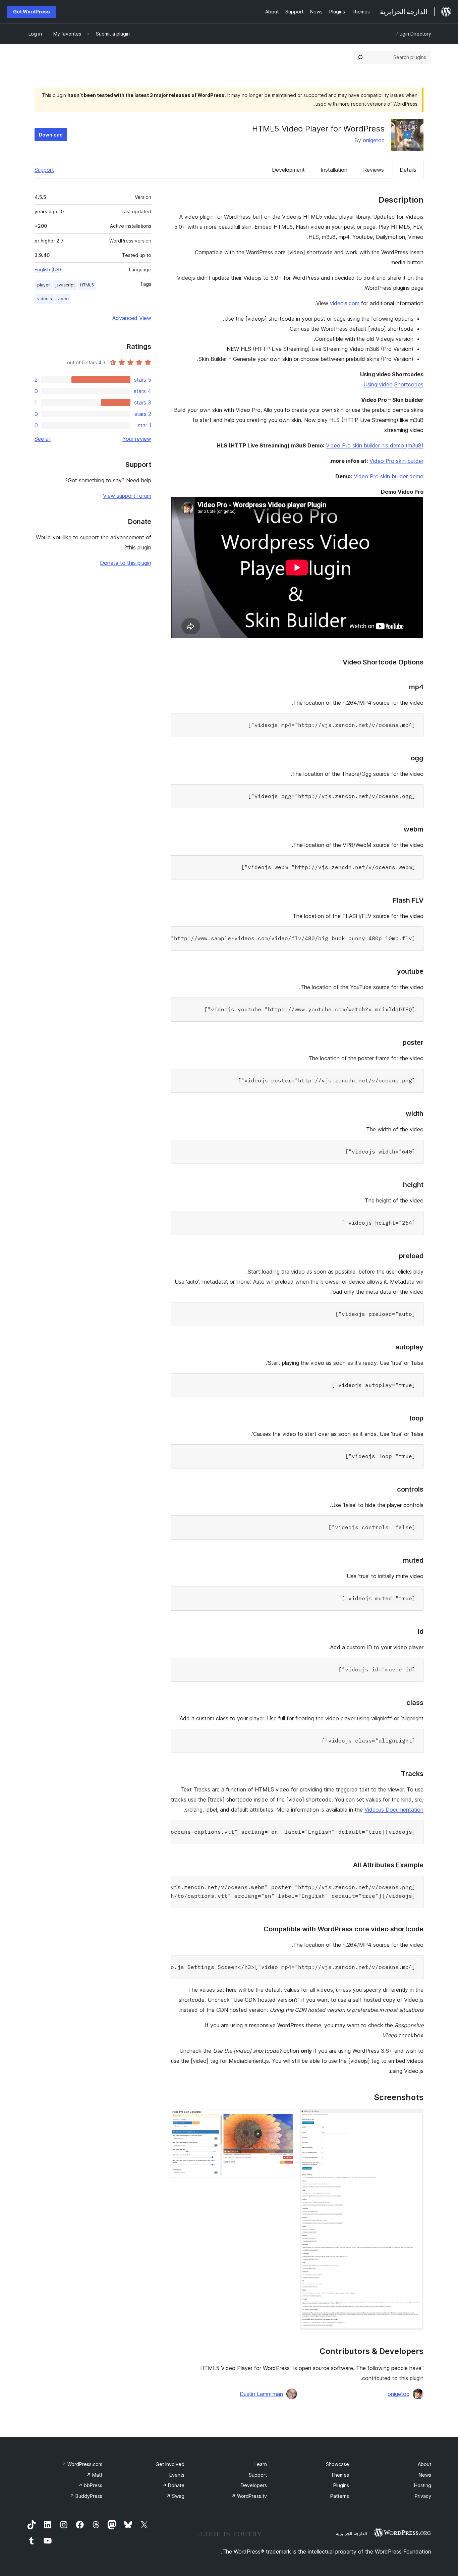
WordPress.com (82, 2464)
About (424, 2464)
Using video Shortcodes (393, 384)
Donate (173, 2485)
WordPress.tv (249, 2496)
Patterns (340, 2496)
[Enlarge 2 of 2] (285, 2118)
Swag (175, 2496)
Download (51, 135)
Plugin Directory (413, 34)
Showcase (337, 2464)
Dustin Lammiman (261, 2394)
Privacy (423, 2496)
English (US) (48, 270)
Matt (94, 2475)
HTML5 (87, 285)
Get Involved (170, 2464)
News (425, 2475)
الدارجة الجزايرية (352, 2533)
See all (43, 439)
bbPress (90, 2485)
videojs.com (345, 303)
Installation (334, 170)
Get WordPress (32, 12)
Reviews (374, 170)
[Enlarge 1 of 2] (414, 2118)
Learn (261, 2464)
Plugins (341, 2485)
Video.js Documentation (394, 1810)
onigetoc (374, 140)
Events (177, 2475)
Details (408, 170)
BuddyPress (86, 2496)
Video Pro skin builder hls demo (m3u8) (375, 445)
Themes (340, 2475)
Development (288, 170)
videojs (45, 299)
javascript (65, 285)
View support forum (127, 496)
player (44, 285)
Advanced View (132, 318)
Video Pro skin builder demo (389, 476)
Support (44, 170)
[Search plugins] (360, 57)
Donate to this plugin (126, 563)
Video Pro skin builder (396, 461)
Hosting (423, 2485)
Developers (254, 2485)
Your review (137, 439)
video (63, 299)
